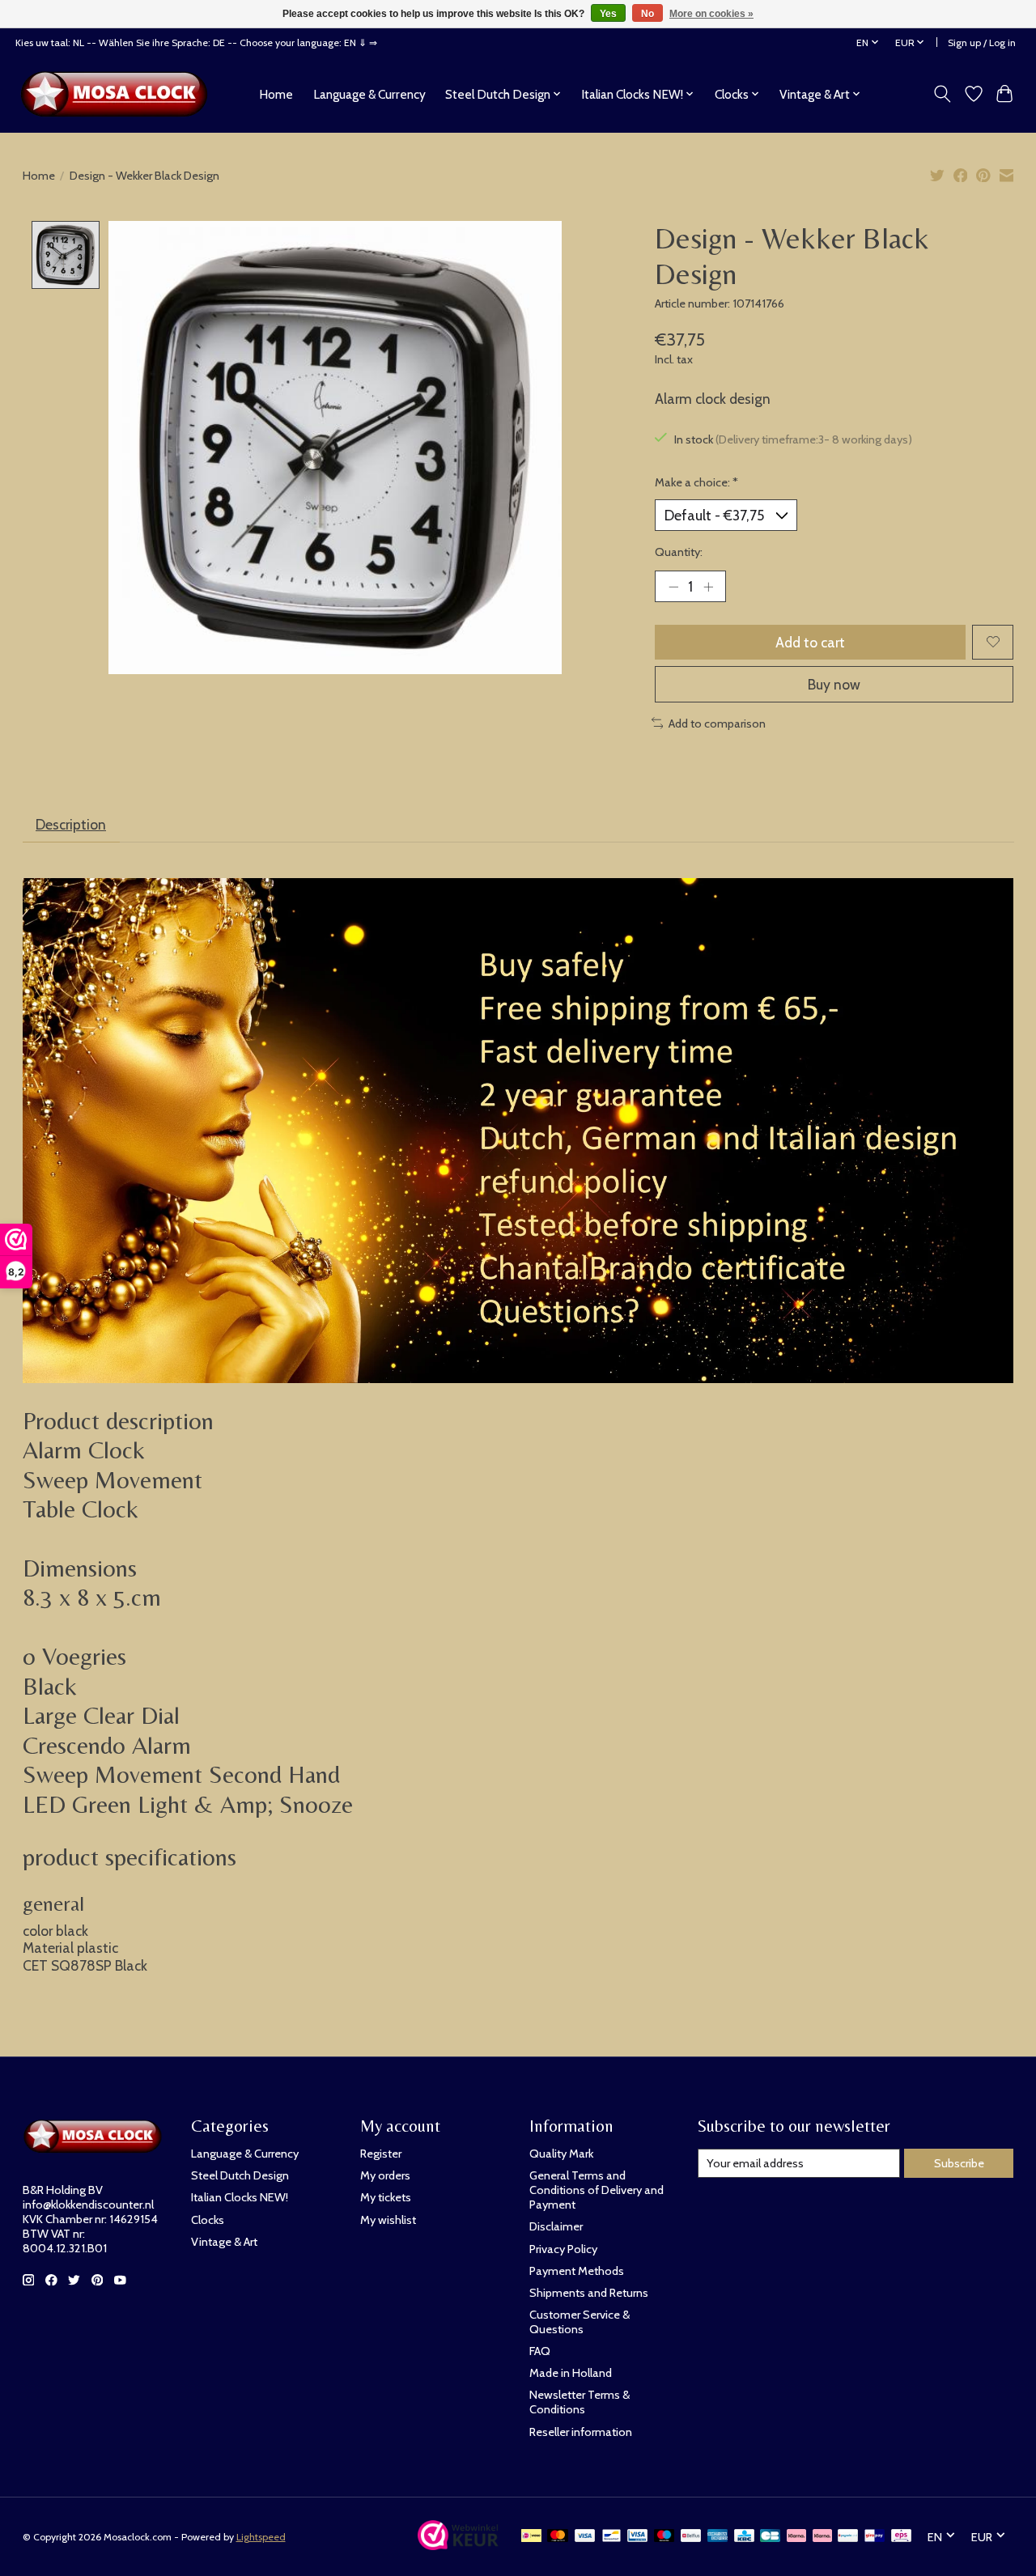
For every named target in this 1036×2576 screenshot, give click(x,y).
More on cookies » (711, 14)
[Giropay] (875, 2537)
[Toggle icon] (942, 94)
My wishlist (388, 2220)
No (647, 14)
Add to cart (810, 642)
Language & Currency (369, 94)
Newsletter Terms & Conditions (580, 2402)
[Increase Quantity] (708, 586)
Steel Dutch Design (240, 2175)
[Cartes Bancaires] (770, 2537)
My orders (385, 2175)
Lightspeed (261, 2537)
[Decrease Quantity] (673, 586)
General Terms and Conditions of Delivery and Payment (597, 2190)
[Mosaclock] (119, 94)
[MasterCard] (558, 2537)
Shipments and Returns (589, 2293)
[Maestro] (664, 2537)
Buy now (834, 684)
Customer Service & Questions (580, 2322)
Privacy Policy (563, 2249)
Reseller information (581, 2432)
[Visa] (585, 2537)
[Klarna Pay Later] (796, 2537)
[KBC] (744, 2537)
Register (381, 2154)
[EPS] (901, 2537)
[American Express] (718, 2537)
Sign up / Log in (982, 42)
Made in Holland (571, 2373)
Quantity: (679, 552)
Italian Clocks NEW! (240, 2197)
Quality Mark (561, 2154)
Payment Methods (577, 2271)
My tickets (386, 2197)
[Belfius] (691, 2537)
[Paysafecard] (848, 2537)
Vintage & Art (224, 2242)
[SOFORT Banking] (822, 2537)
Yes (608, 14)
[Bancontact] (611, 2537)
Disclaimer (556, 2226)
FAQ (540, 2351)
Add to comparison (717, 724)
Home (276, 94)
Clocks (208, 2220)
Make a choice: (696, 482)
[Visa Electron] (637, 2537)
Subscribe (959, 2163)
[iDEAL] (531, 2537)
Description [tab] (71, 824)
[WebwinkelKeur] (458, 2545)
